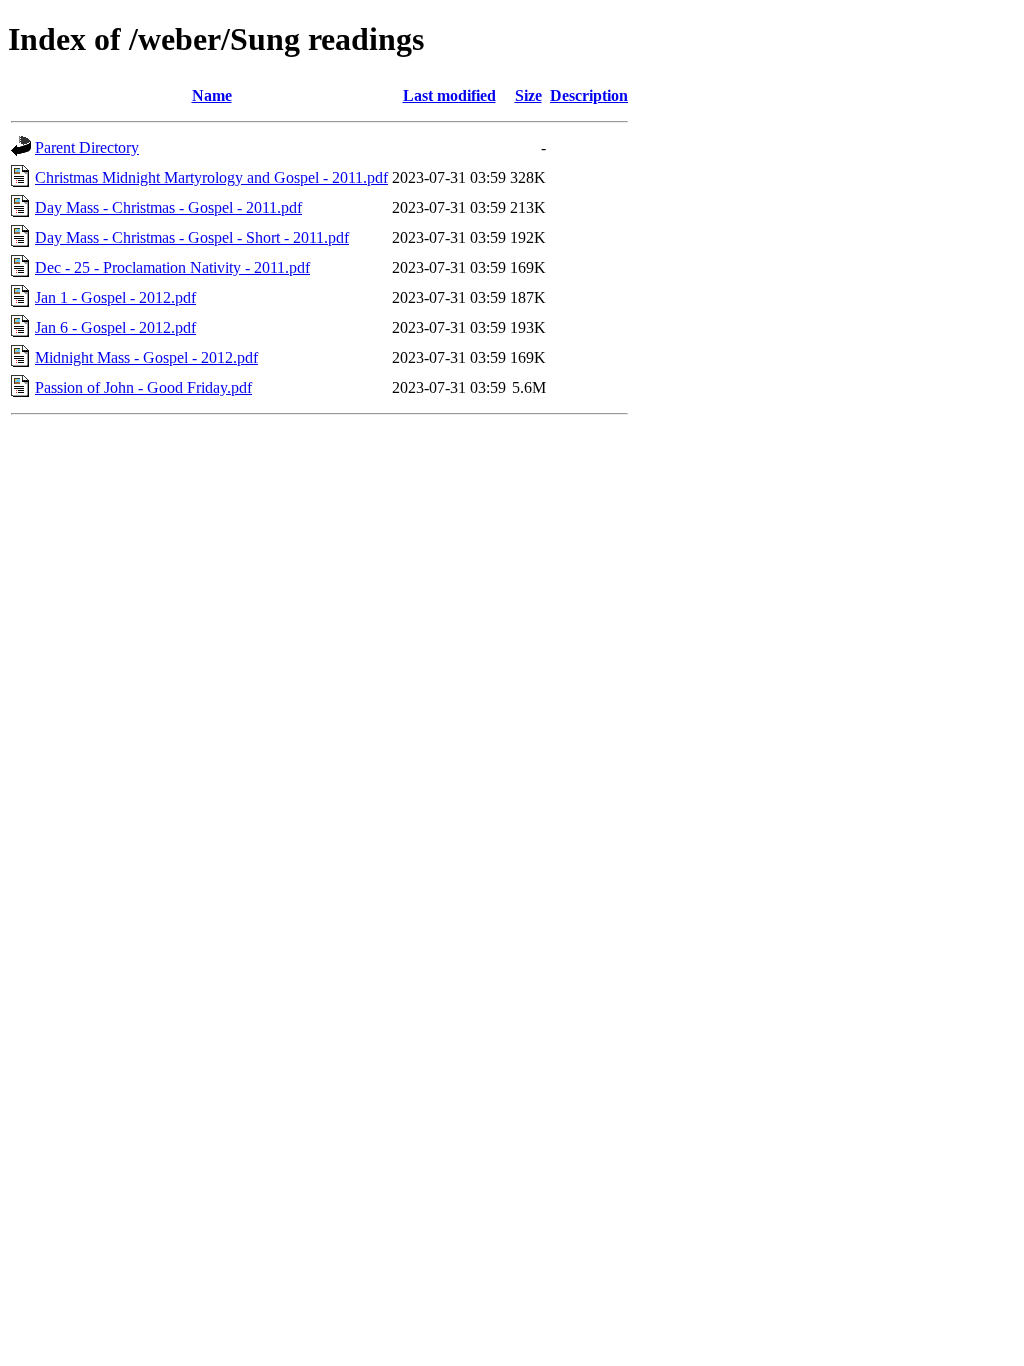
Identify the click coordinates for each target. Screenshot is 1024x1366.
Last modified (449, 95)
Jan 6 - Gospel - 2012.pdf (115, 327)
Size (528, 95)
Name (212, 95)
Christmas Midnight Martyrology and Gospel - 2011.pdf (211, 177)
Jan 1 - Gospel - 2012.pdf (115, 297)
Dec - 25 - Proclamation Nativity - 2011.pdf (172, 267)
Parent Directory (87, 147)
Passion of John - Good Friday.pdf (143, 387)
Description (589, 95)
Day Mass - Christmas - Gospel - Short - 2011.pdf (192, 237)
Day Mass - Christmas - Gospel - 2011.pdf (168, 207)
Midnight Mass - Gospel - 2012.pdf (146, 357)
